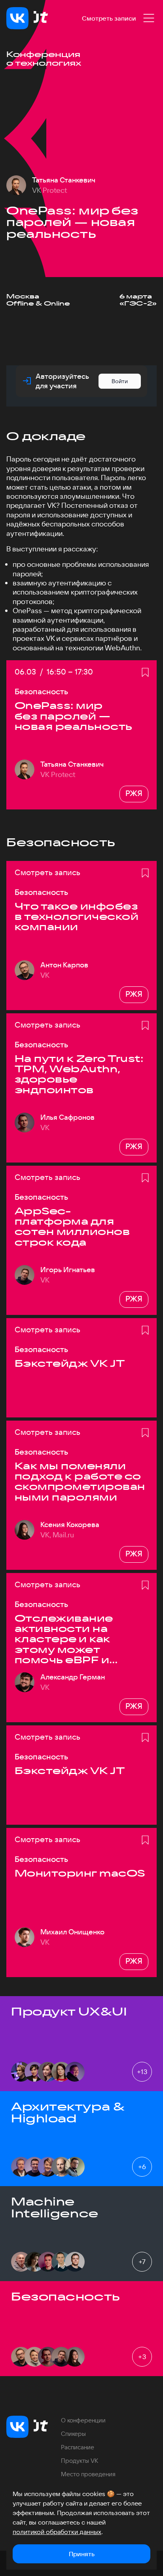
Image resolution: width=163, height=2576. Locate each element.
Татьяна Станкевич (64, 180)
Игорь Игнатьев (68, 1270)
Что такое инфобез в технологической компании (77, 917)
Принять (82, 2554)
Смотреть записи (109, 18)
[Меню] (149, 18)
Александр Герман (73, 1677)
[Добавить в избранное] (145, 672)
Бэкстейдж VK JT (70, 1363)
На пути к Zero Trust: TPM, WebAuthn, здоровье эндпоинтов (79, 1074)
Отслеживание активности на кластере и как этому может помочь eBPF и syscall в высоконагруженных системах (79, 1639)
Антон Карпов (64, 965)
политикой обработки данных (57, 2532)
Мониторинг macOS (80, 1873)
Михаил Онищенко (72, 1932)
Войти (120, 381)
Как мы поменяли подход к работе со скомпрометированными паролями (80, 1482)
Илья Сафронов (67, 1117)
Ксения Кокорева (70, 1525)
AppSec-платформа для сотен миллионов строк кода (72, 1227)
